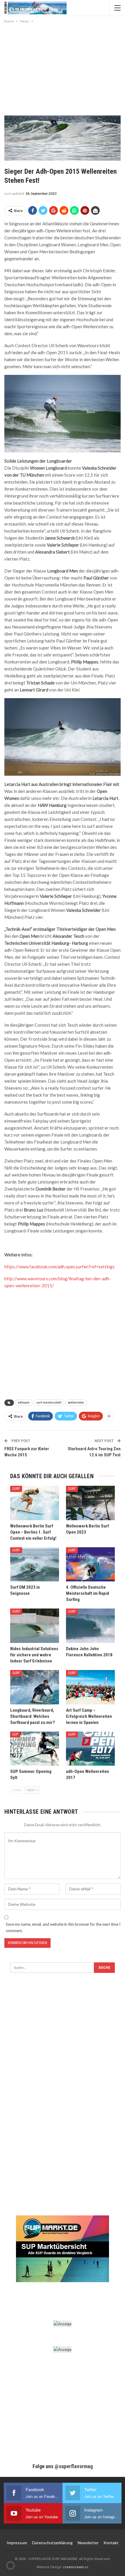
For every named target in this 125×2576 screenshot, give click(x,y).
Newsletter (88, 2543)
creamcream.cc (76, 2567)
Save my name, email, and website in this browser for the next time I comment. (63, 1927)
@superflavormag (74, 2466)
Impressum (17, 2543)
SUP (15, 1734)
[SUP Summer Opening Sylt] (35, 1749)
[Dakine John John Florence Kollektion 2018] (90, 1626)
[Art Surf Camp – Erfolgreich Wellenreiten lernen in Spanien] (90, 1687)
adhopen (24, 1403)
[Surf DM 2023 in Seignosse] (35, 1564)
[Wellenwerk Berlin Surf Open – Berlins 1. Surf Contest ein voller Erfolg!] (35, 1503)
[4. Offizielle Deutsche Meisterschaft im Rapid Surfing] (90, 1564)
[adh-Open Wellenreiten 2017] (90, 1749)
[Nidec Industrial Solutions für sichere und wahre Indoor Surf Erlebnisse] (35, 1626)
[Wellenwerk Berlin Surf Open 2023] (90, 1503)
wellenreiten (76, 1403)
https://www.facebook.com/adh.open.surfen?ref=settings (59, 1267)
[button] (10, 2566)
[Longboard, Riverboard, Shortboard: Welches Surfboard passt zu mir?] (35, 1687)
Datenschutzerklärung (52, 2543)
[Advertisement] (63, 68)
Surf (16, 1489)
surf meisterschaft (49, 1403)
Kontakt (111, 2543)
